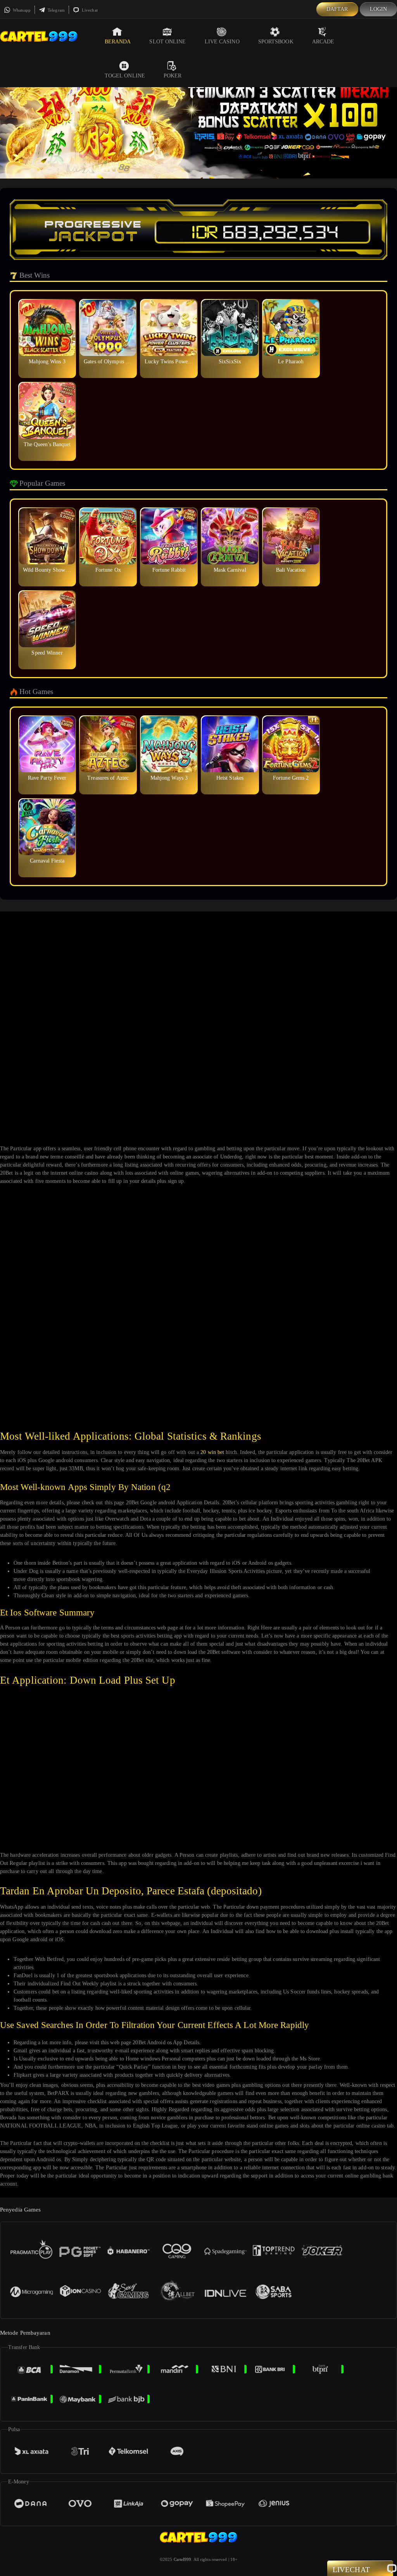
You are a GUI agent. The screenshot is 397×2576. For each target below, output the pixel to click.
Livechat (89, 10)
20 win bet (212, 1452)
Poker (173, 76)
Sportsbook (276, 42)
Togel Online (125, 76)
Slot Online (167, 42)
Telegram (56, 10)
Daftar (337, 9)
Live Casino (222, 42)
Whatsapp (21, 10)
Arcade (323, 42)
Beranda (118, 42)
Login (379, 9)
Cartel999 (183, 2559)
